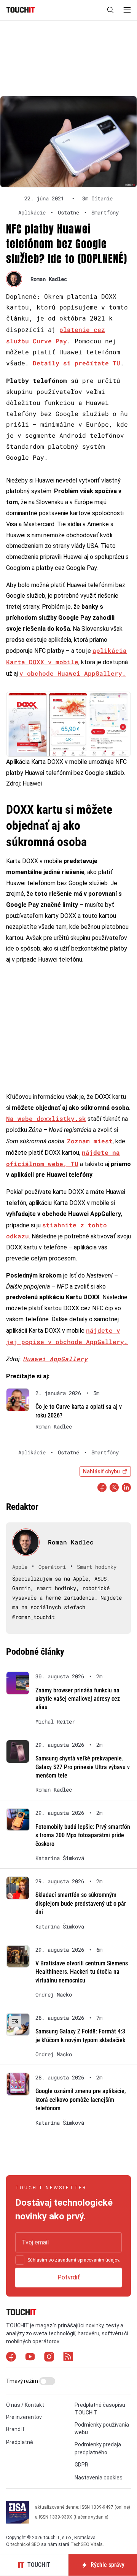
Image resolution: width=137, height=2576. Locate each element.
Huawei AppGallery (55, 1359)
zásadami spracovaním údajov (87, 2260)
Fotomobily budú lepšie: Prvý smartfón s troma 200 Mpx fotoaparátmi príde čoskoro (83, 1835)
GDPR (81, 2465)
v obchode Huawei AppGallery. (73, 673)
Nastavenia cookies (99, 2478)
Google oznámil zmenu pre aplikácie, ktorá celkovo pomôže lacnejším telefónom (81, 2100)
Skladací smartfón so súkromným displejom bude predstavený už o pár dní (81, 1903)
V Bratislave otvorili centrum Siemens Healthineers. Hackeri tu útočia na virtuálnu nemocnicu (82, 1972)
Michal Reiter (55, 1722)
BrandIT (16, 2429)
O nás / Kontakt (25, 2405)
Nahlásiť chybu (101, 1471)
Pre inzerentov (24, 2417)
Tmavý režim (23, 2381)
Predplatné (20, 2442)
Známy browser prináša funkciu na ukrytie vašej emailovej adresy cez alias (78, 1699)
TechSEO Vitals (87, 2544)
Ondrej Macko (54, 1995)
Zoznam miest (90, 1141)
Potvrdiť (69, 2277)
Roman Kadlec (49, 279)
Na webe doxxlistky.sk (46, 1118)
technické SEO (25, 2544)
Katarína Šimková (60, 1858)
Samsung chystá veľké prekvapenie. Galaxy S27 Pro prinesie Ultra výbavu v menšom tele (83, 1767)
